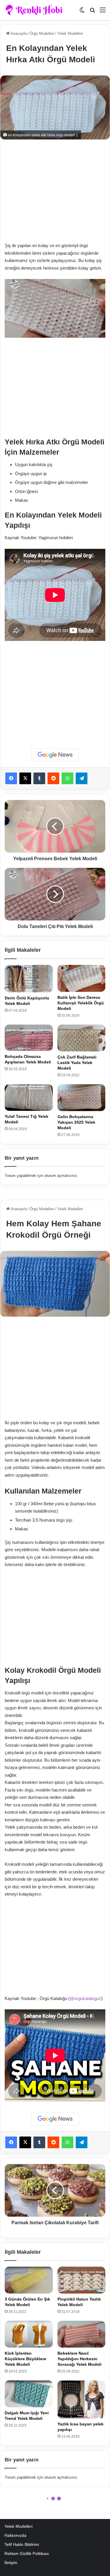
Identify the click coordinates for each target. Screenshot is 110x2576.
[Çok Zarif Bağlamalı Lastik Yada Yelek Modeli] (82, 1038)
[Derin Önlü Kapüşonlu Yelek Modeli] (29, 979)
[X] (25, 778)
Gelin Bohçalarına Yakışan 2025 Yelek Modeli (76, 1122)
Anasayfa (18, 33)
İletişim (11, 2563)
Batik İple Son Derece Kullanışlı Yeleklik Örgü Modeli (81, 1003)
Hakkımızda (15, 2536)
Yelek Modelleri (70, 33)
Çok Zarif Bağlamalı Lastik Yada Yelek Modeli (77, 1063)
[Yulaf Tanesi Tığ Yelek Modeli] (29, 1098)
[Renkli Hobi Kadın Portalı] (36, 10)
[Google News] (55, 755)
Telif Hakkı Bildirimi (22, 2545)
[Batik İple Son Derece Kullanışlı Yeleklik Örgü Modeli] (82, 978)
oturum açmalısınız (61, 1176)
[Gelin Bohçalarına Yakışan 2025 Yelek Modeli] (82, 1098)
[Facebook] (11, 778)
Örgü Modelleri (42, 33)
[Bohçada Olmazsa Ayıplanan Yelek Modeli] (29, 1038)
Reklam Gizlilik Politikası (27, 2554)
